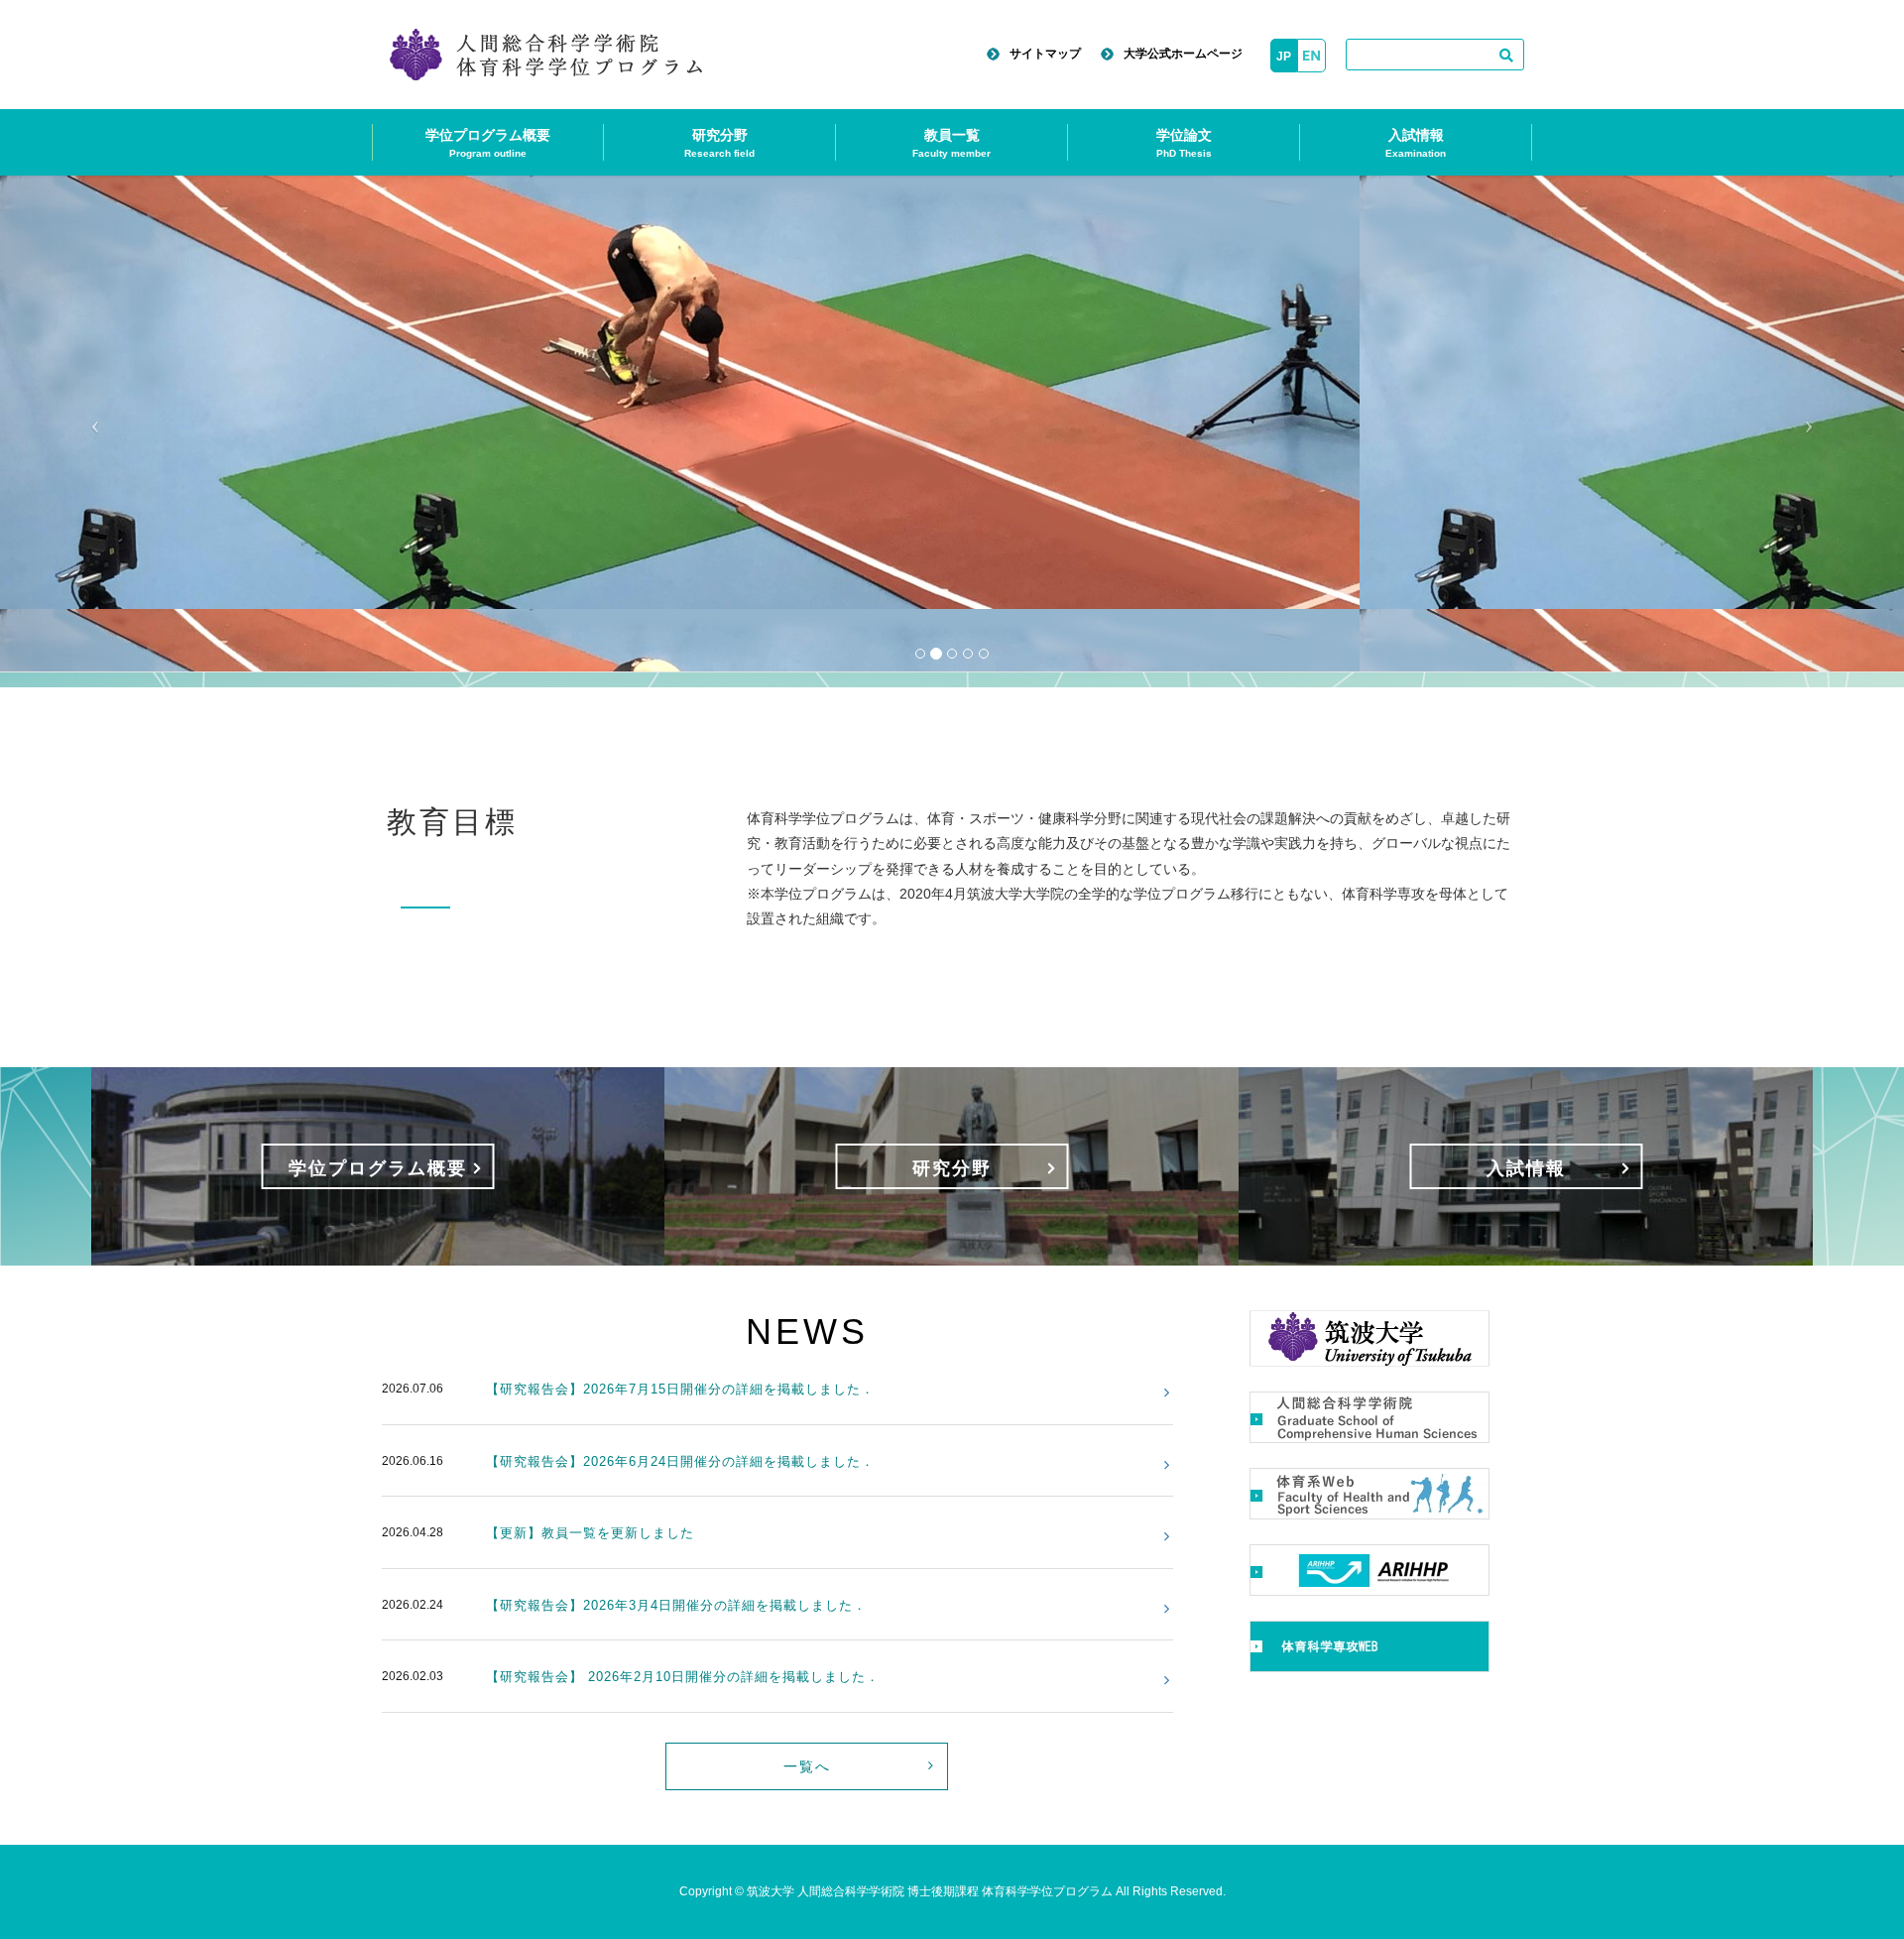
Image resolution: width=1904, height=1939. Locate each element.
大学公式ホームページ (1183, 54)
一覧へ (807, 1766)
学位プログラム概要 (488, 143)
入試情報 (1416, 143)
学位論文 (1184, 143)
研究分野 (719, 143)
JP (1284, 57)
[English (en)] (1311, 56)
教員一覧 (952, 143)
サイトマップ (1045, 54)
